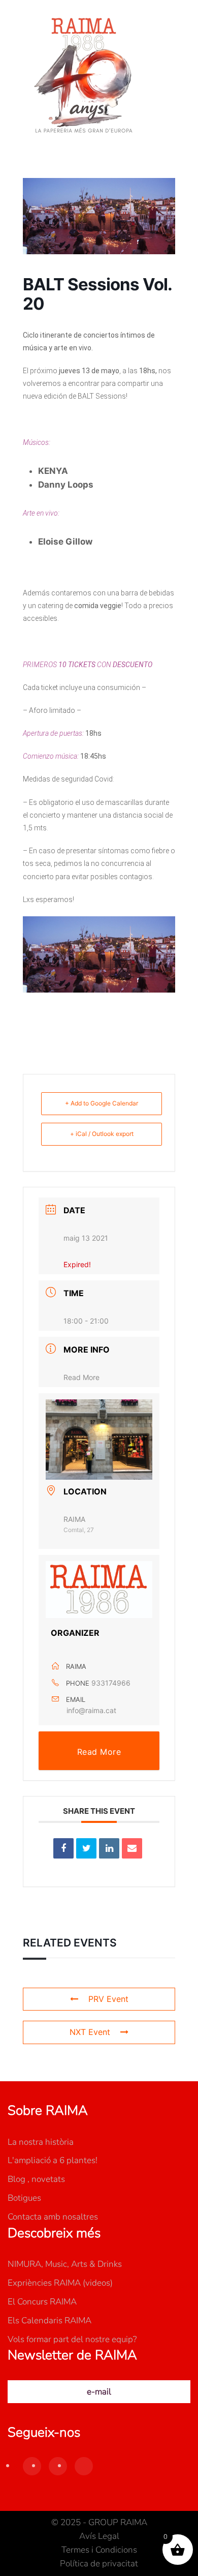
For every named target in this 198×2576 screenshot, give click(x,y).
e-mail (99, 2392)
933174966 (111, 1683)
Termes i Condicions (99, 2550)
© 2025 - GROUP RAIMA (99, 2522)
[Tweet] (86, 1848)
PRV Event (108, 1999)
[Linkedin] (109, 1848)
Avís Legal (99, 2536)
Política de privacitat (99, 2564)
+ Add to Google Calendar (102, 1103)
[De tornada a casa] (84, 76)
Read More (81, 1377)
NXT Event (90, 2032)
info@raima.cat (91, 1710)
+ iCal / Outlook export (102, 1134)
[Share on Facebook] (63, 1848)
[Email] (132, 1848)
